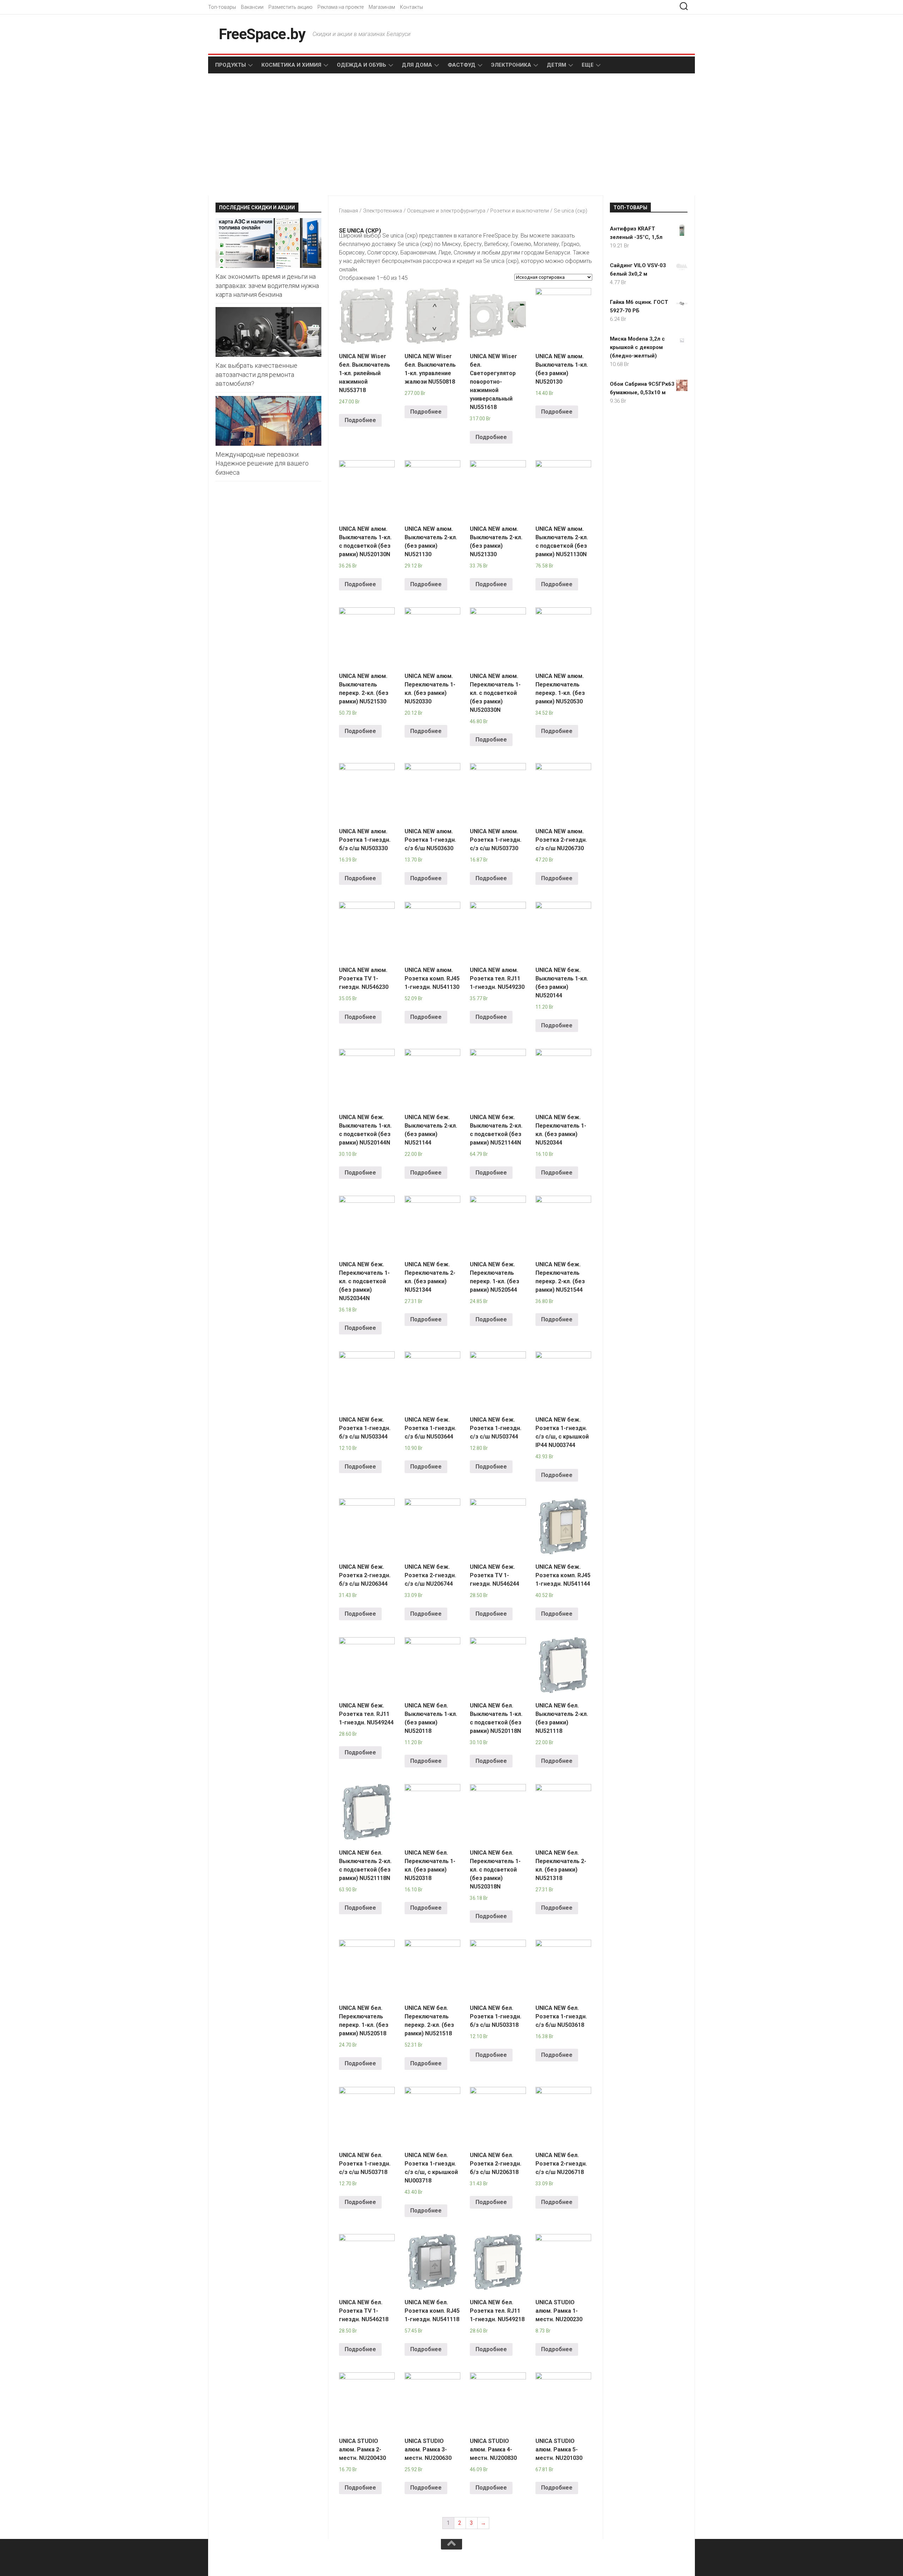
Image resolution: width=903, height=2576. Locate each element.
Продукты (231, 65)
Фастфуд (462, 65)
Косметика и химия (291, 65)
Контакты (411, 7)
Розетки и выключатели (520, 211)
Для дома (417, 65)
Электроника (511, 65)
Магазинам (382, 7)
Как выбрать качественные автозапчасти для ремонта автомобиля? (256, 374)
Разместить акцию (290, 7)
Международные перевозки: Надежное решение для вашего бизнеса (262, 463)
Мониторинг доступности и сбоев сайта (268, 2562)
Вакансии (252, 7)
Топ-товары (222, 7)
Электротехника (383, 211)
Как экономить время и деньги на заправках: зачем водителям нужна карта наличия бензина (267, 285)
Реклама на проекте (341, 7)
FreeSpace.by (262, 34)
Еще (588, 65)
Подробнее (360, 420)
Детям (556, 65)
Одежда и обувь (362, 65)
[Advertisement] (332, 135)
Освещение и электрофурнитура (446, 211)
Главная (349, 211)
